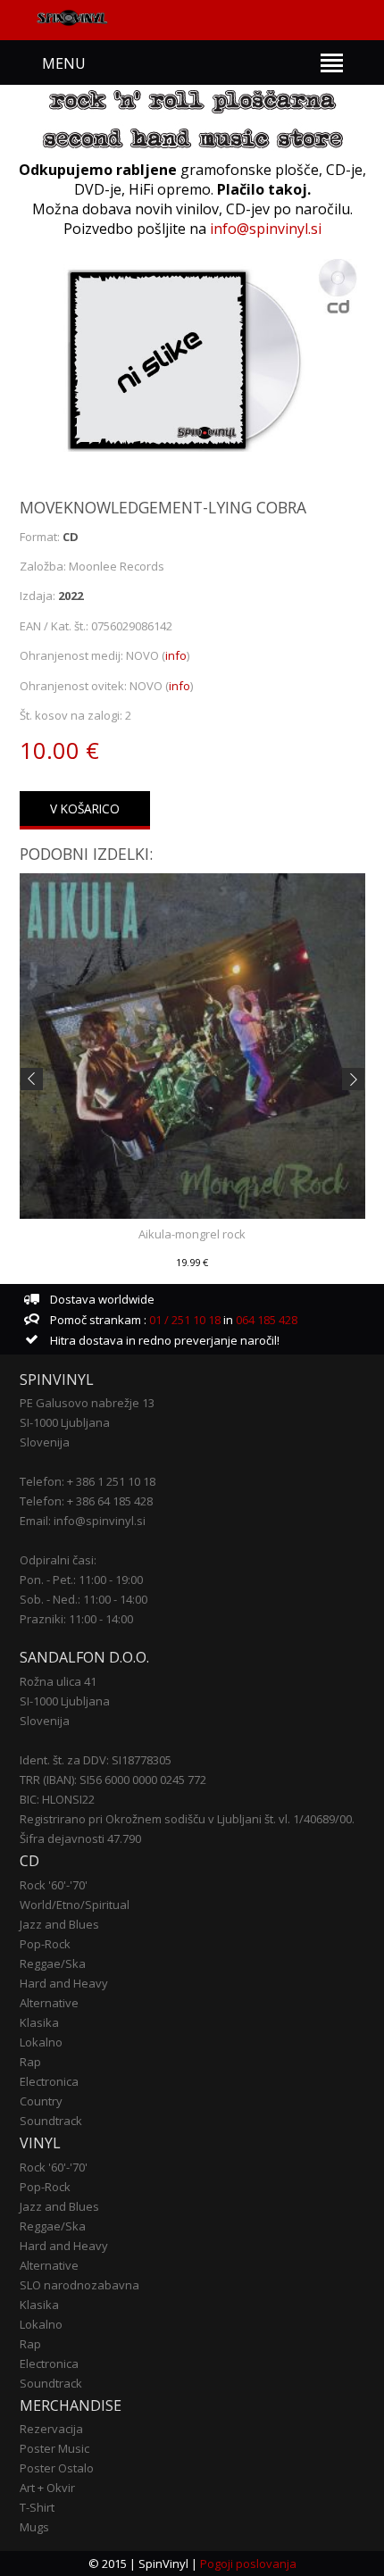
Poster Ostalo (57, 2468)
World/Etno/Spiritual (75, 1905)
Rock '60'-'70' (54, 1885)
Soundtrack (51, 2121)
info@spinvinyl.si (266, 229)
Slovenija (45, 1442)
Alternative (49, 2003)
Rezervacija (51, 2429)
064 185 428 (267, 1320)
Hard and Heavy (64, 1983)
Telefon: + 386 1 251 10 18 (88, 1481)
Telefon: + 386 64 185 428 (86, 1501)
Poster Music (54, 2448)
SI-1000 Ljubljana (65, 1422)
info (176, 655)
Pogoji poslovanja (248, 2563)
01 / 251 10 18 (184, 1320)
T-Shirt (37, 2507)
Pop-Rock (45, 1944)
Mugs (34, 2527)
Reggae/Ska (53, 1963)
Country (41, 2101)
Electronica (49, 2081)
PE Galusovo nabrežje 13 (87, 1403)
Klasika (39, 2022)
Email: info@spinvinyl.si (83, 1521)
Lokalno (41, 2042)
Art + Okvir (47, 2488)
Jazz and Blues (59, 1924)
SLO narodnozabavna (79, 2285)
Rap (30, 2062)
